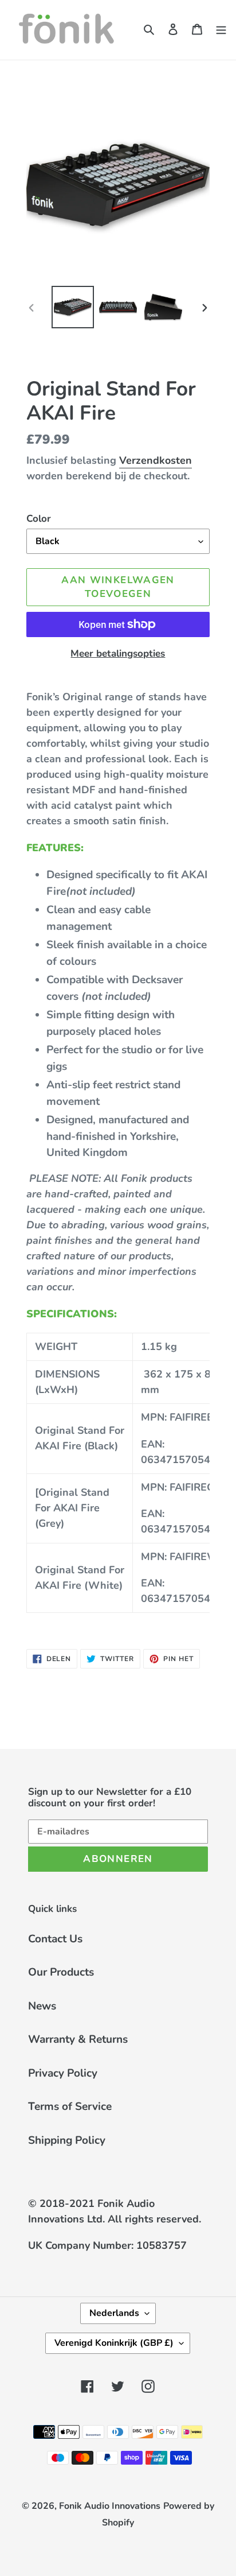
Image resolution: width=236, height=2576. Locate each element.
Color (39, 519)
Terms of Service (70, 2106)
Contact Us (55, 1939)
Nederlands (114, 2313)
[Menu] (221, 28)
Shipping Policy (67, 2140)
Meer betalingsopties (118, 653)
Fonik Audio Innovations (110, 2506)
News (42, 2006)
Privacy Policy (63, 2073)
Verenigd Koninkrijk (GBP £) (114, 2343)
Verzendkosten (156, 460)
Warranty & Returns (78, 2039)
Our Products (61, 1972)
